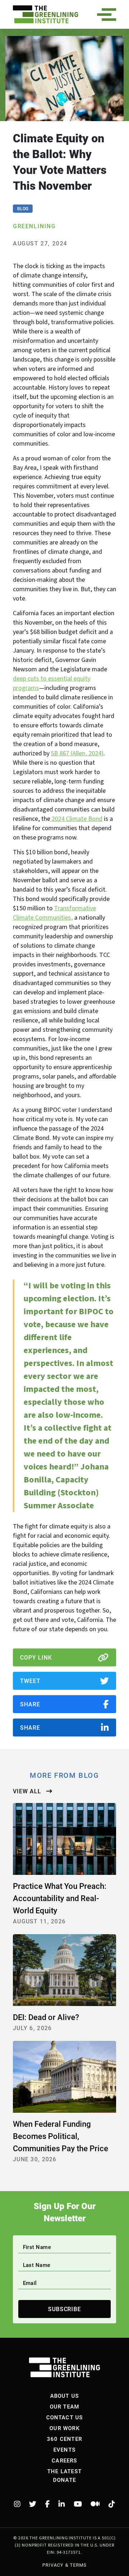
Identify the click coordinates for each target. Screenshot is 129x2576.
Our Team (65, 2406)
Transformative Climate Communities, (54, 913)
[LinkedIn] (62, 2504)
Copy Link (36, 1657)
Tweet (30, 1681)
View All (28, 1791)
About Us (65, 2396)
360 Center (64, 2439)
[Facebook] (47, 2504)
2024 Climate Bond (76, 819)
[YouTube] (78, 2504)
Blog (23, 208)
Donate (64, 2480)
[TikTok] (112, 2504)
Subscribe (65, 2309)
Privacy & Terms (64, 2565)
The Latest (64, 2471)
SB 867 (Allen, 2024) (77, 753)
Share (30, 1704)
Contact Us (65, 2417)
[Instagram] (17, 2504)
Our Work (64, 2428)
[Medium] (95, 2504)
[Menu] (109, 15)
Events (64, 2449)
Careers (64, 2460)
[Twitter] (33, 2504)
